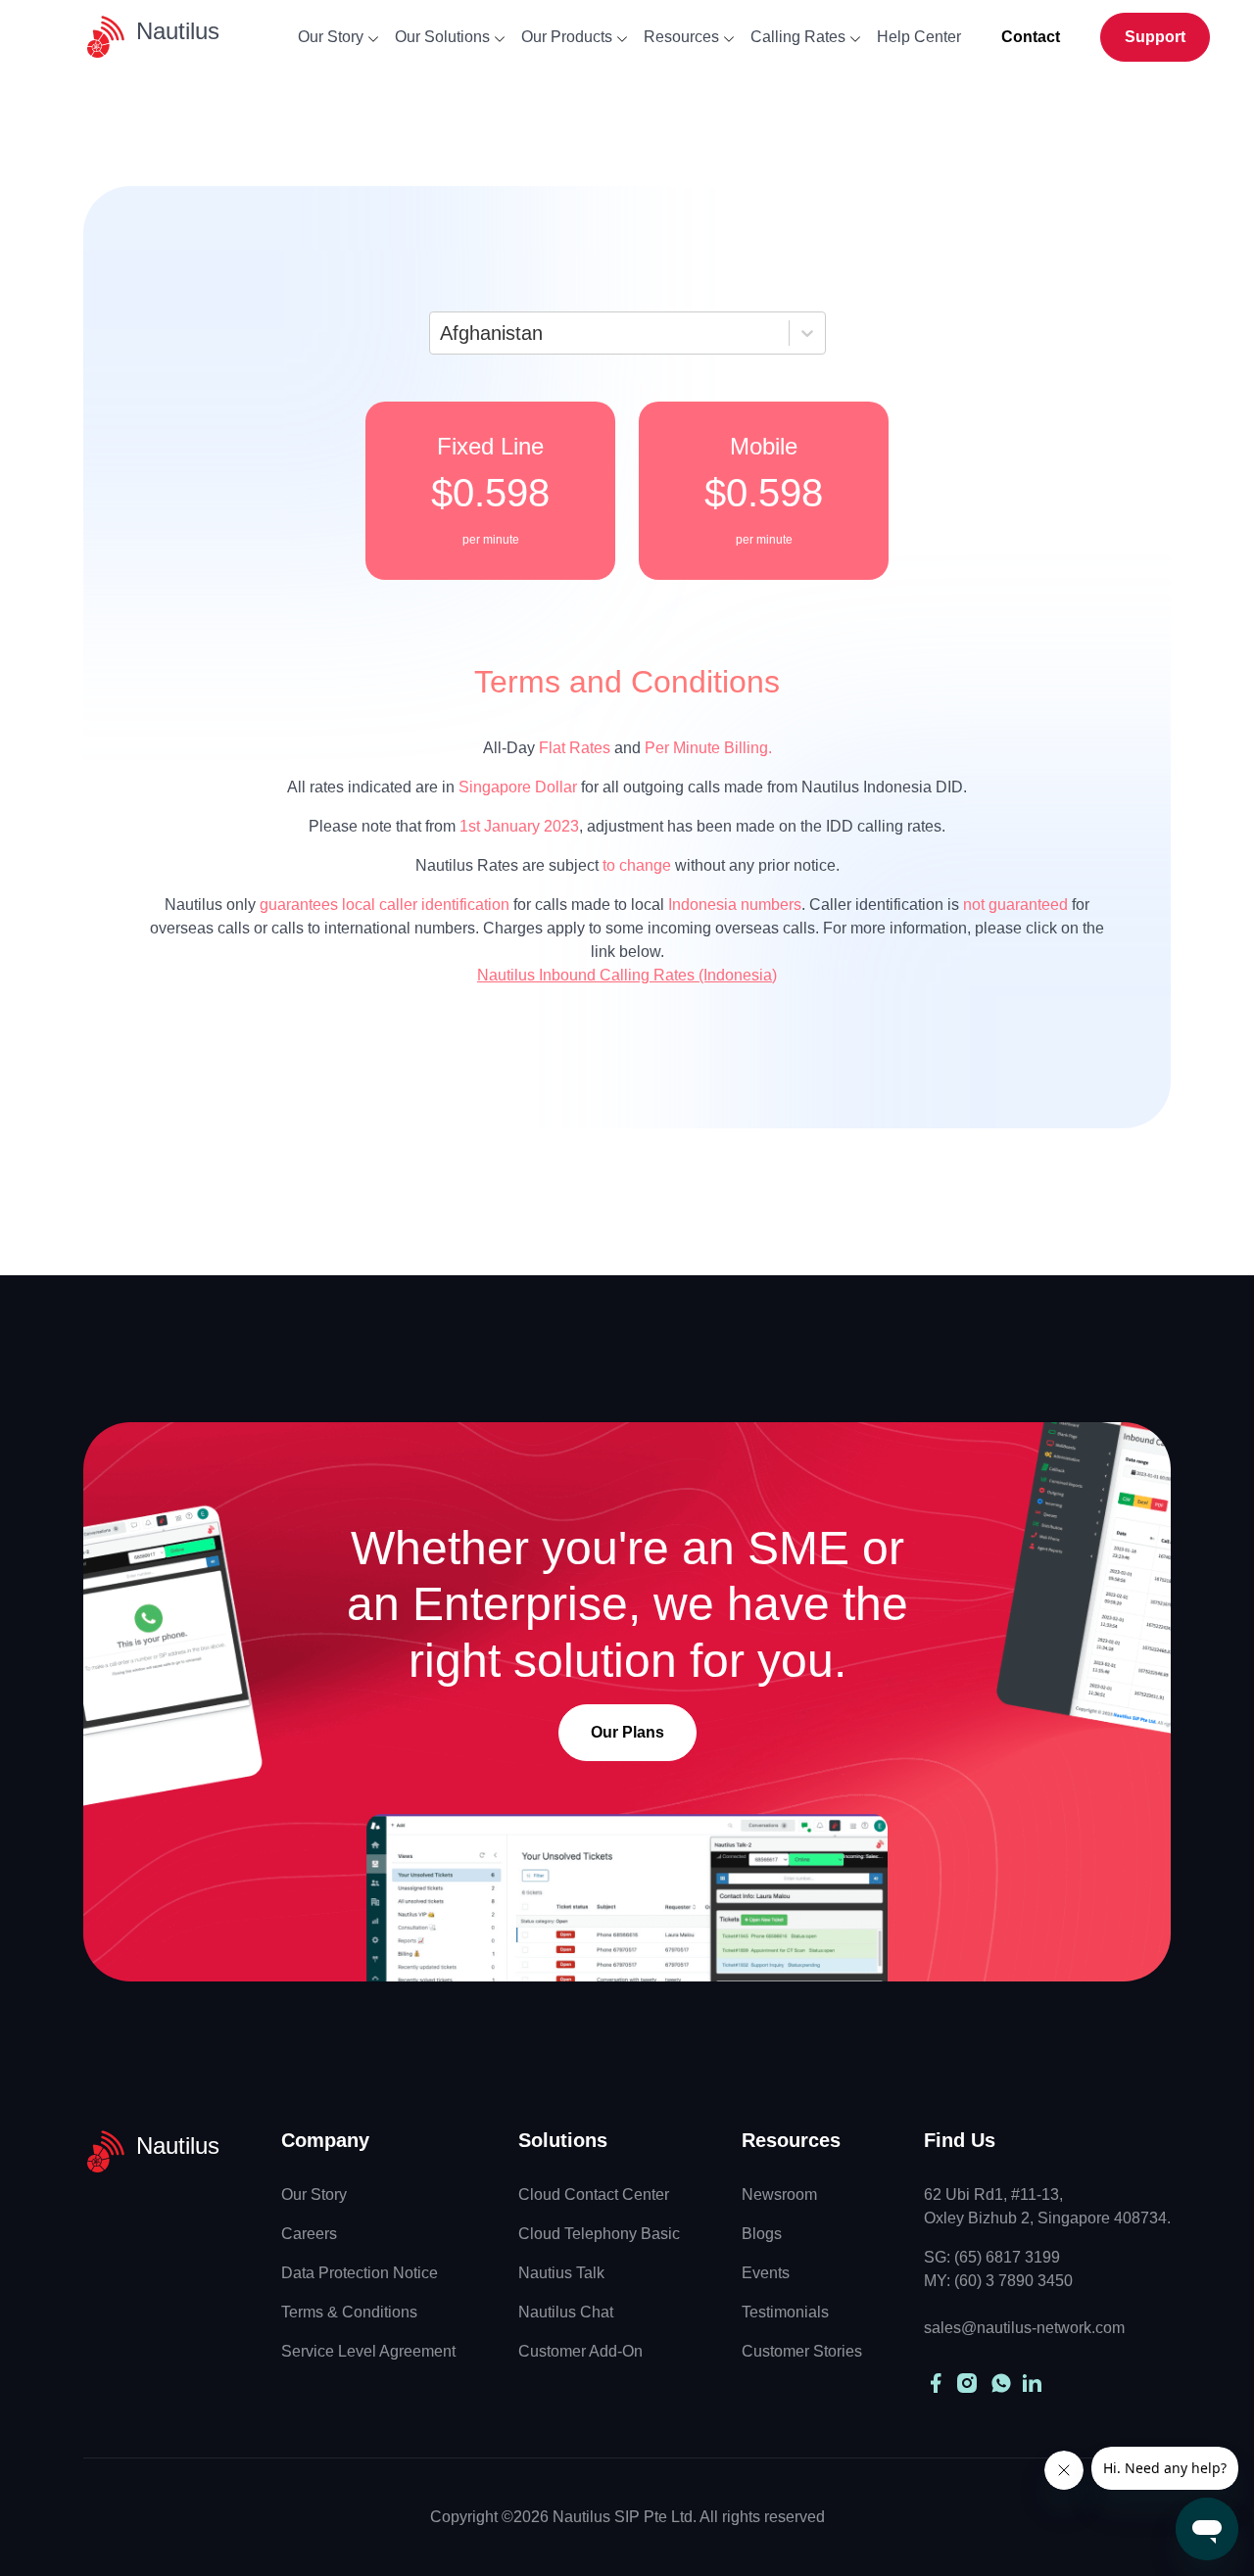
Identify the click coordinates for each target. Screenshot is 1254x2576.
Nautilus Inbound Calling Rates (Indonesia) (627, 975)
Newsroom (779, 2194)
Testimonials (785, 2312)
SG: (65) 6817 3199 (992, 2257)
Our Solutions (442, 37)
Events (766, 2273)
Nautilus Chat (566, 2312)
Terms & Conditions (349, 2312)
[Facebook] (936, 2383)
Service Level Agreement (368, 2351)
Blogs (762, 2234)
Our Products (567, 37)
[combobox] (443, 333)
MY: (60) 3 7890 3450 (998, 2281)
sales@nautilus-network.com (1024, 2328)
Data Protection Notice (360, 2273)
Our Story (331, 37)
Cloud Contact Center (594, 2194)
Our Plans (627, 1732)
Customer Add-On (580, 2351)
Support (1155, 37)
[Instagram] (967, 2383)
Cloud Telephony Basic (599, 2234)
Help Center (919, 37)
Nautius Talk (561, 2273)
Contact (1031, 37)
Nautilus (178, 31)
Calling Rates (798, 37)
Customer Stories (802, 2351)
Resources (681, 37)
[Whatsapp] (1001, 2383)
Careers (309, 2234)
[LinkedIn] (1030, 2383)
